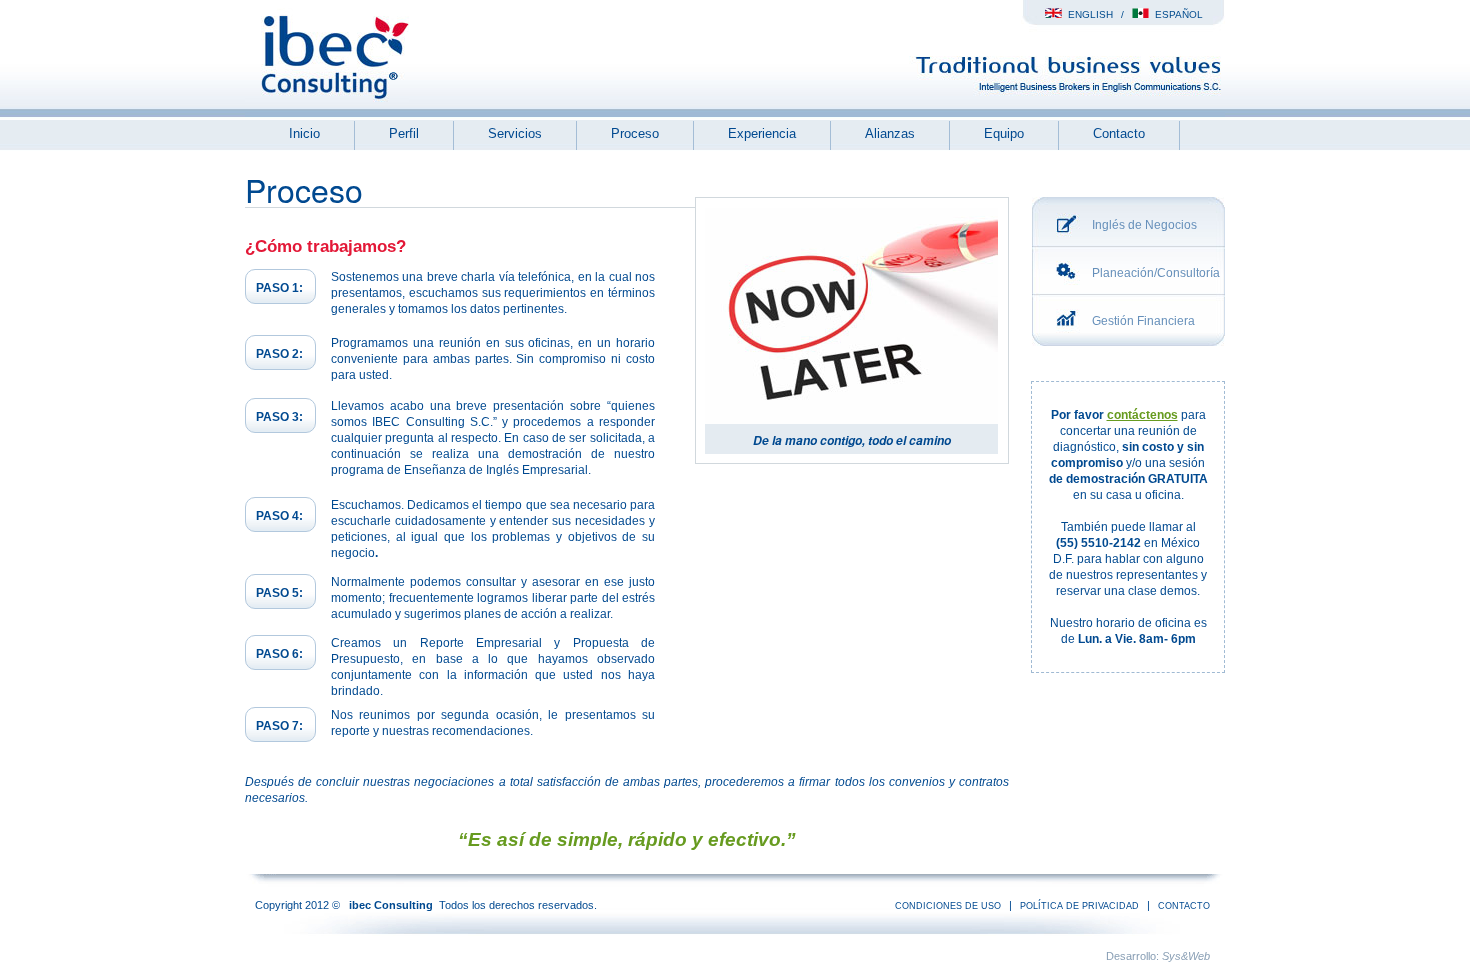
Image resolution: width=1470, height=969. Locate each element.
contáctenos (1142, 415)
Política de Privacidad (1079, 906)
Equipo (1004, 133)
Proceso (635, 133)
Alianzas (890, 133)
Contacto (1119, 133)
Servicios (515, 133)
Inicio (304, 133)
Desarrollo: (1158, 956)
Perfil (404, 133)
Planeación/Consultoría (1156, 273)
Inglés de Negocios (1144, 225)
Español (1176, 14)
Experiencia (762, 133)
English (1087, 14)
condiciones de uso (948, 906)
